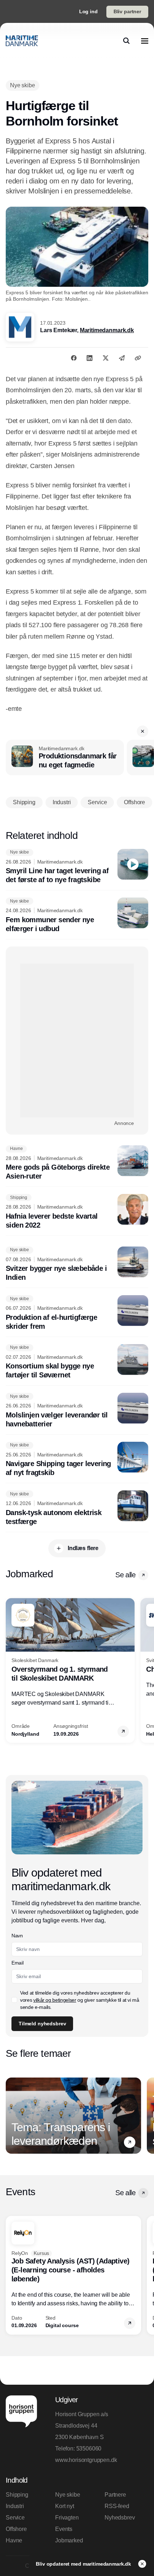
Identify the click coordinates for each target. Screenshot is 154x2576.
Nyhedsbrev (120, 2518)
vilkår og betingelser (55, 2000)
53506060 (89, 2449)
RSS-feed (117, 2506)
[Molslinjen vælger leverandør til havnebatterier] (77, 1411)
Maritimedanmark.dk (107, 330)
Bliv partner (127, 11)
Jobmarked (69, 2540)
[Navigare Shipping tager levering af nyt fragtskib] (77, 1460)
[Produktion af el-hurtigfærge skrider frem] (77, 1313)
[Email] (122, 358)
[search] (126, 41)
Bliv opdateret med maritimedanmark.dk (84, 2564)
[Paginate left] (11, 1670)
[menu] (145, 41)
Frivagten (67, 2518)
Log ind (88, 11)
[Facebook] (74, 358)
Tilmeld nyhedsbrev (42, 2024)
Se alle (125, 1575)
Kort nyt (65, 2506)
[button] (143, 731)
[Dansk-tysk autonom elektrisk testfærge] (77, 1508)
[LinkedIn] (90, 358)
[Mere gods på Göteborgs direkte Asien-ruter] (77, 1163)
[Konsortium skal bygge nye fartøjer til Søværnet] (77, 1362)
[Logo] (22, 41)
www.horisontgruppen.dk (86, 2460)
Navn (17, 1936)
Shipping (17, 2495)
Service (15, 2518)
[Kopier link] (138, 358)
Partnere (115, 2495)
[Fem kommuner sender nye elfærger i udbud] (77, 915)
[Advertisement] (77, 1041)
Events (64, 2529)
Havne (14, 2540)
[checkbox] (14, 2000)
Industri (15, 2506)
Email (17, 1963)
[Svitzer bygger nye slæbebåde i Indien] (77, 1264)
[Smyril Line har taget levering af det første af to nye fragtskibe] (77, 867)
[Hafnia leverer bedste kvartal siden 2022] (77, 1212)
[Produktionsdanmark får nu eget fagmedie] (65, 758)
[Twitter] (106, 358)
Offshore (16, 2529)
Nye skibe (68, 2495)
